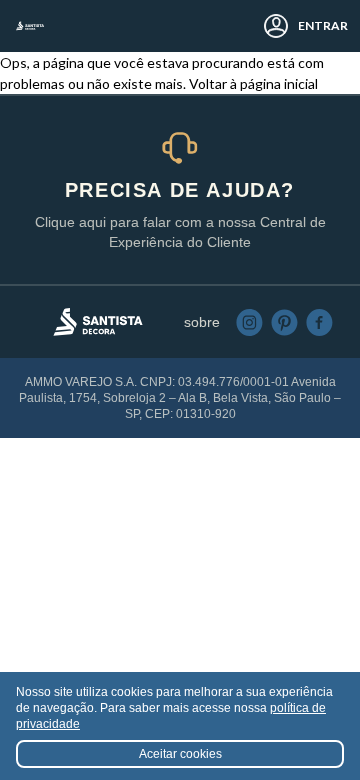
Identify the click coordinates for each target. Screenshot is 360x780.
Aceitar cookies (180, 754)
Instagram (249, 322)
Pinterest (284, 322)
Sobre (202, 322)
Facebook (319, 322)
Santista (30, 26)
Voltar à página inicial (253, 83)
